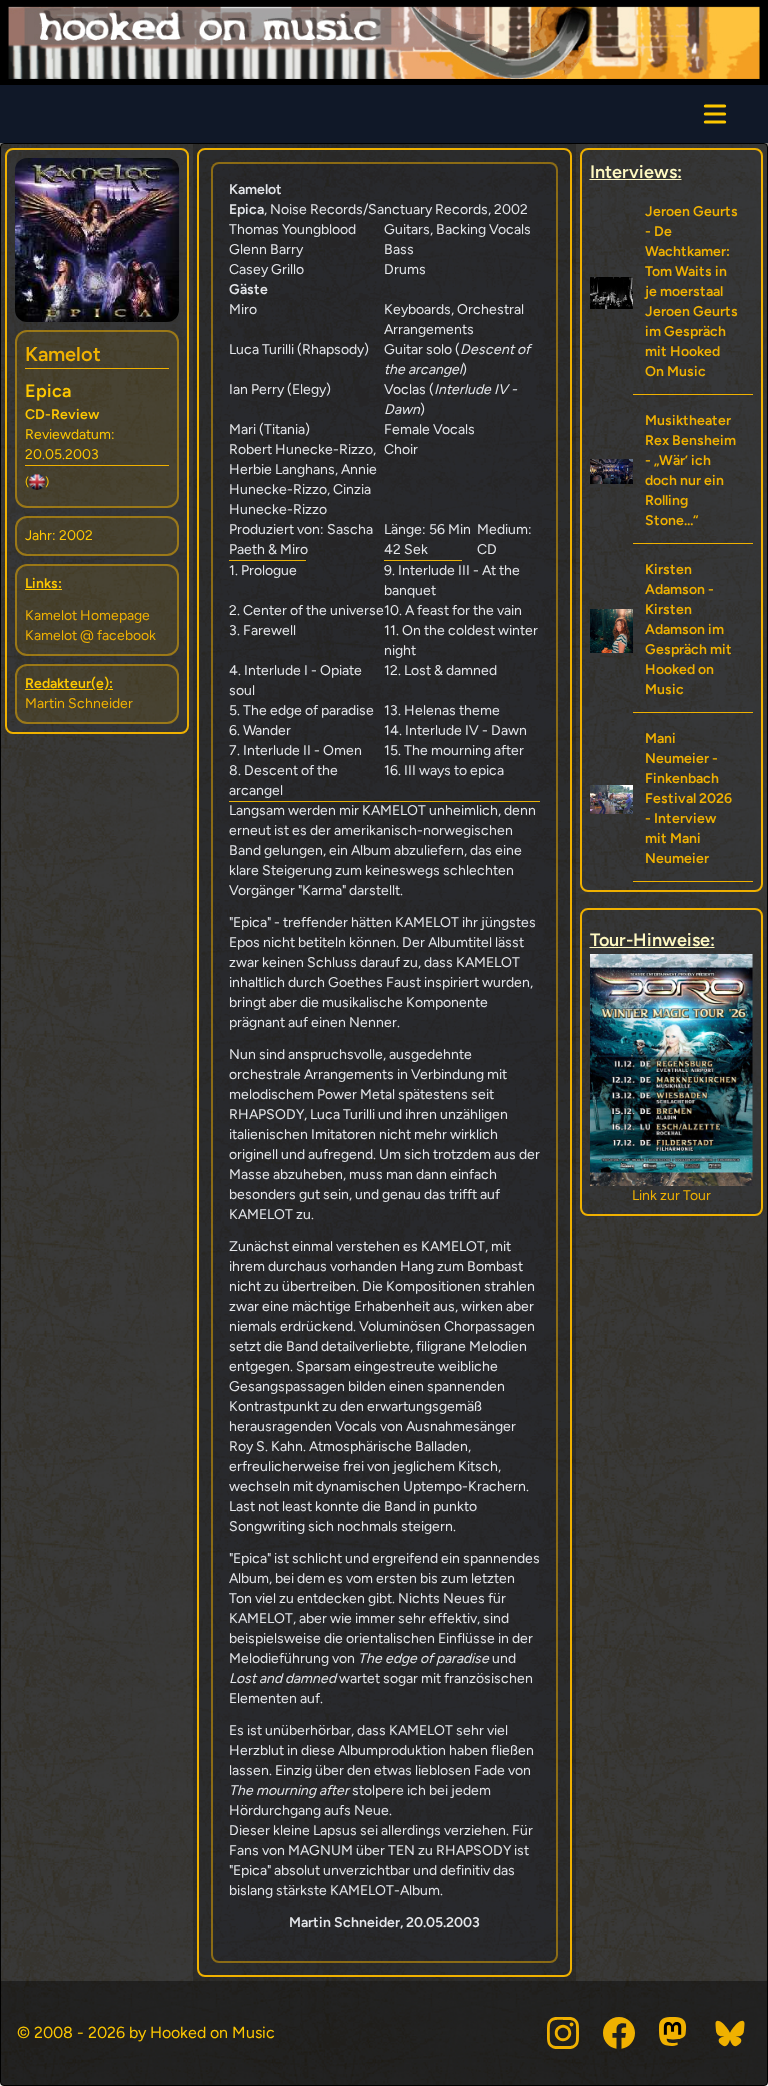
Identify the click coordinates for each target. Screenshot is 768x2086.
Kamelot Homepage (87, 615)
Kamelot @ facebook (90, 635)
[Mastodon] (675, 2033)
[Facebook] (619, 2033)
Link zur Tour (671, 1195)
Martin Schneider (79, 703)
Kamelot (63, 354)
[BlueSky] (731, 2033)
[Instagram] (563, 2033)
